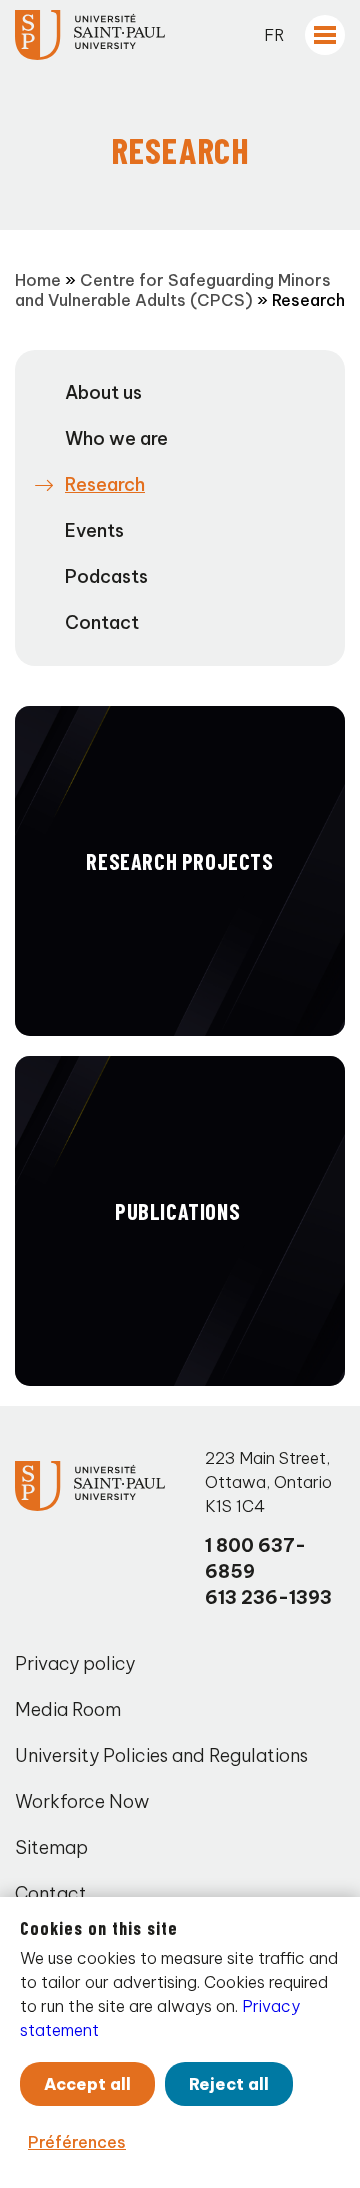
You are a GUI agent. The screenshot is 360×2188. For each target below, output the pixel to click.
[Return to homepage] (90, 35)
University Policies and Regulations (161, 1755)
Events (94, 530)
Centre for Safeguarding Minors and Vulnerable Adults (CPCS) (173, 290)
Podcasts (106, 576)
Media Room (68, 1709)
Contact (102, 622)
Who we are (116, 438)
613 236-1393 (268, 1597)
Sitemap (51, 1847)
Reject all (229, 2084)
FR (274, 35)
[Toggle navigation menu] (325, 35)
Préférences (77, 2142)
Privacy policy (75, 1663)
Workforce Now (82, 1801)
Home (38, 280)
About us (103, 392)
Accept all (87, 2084)
